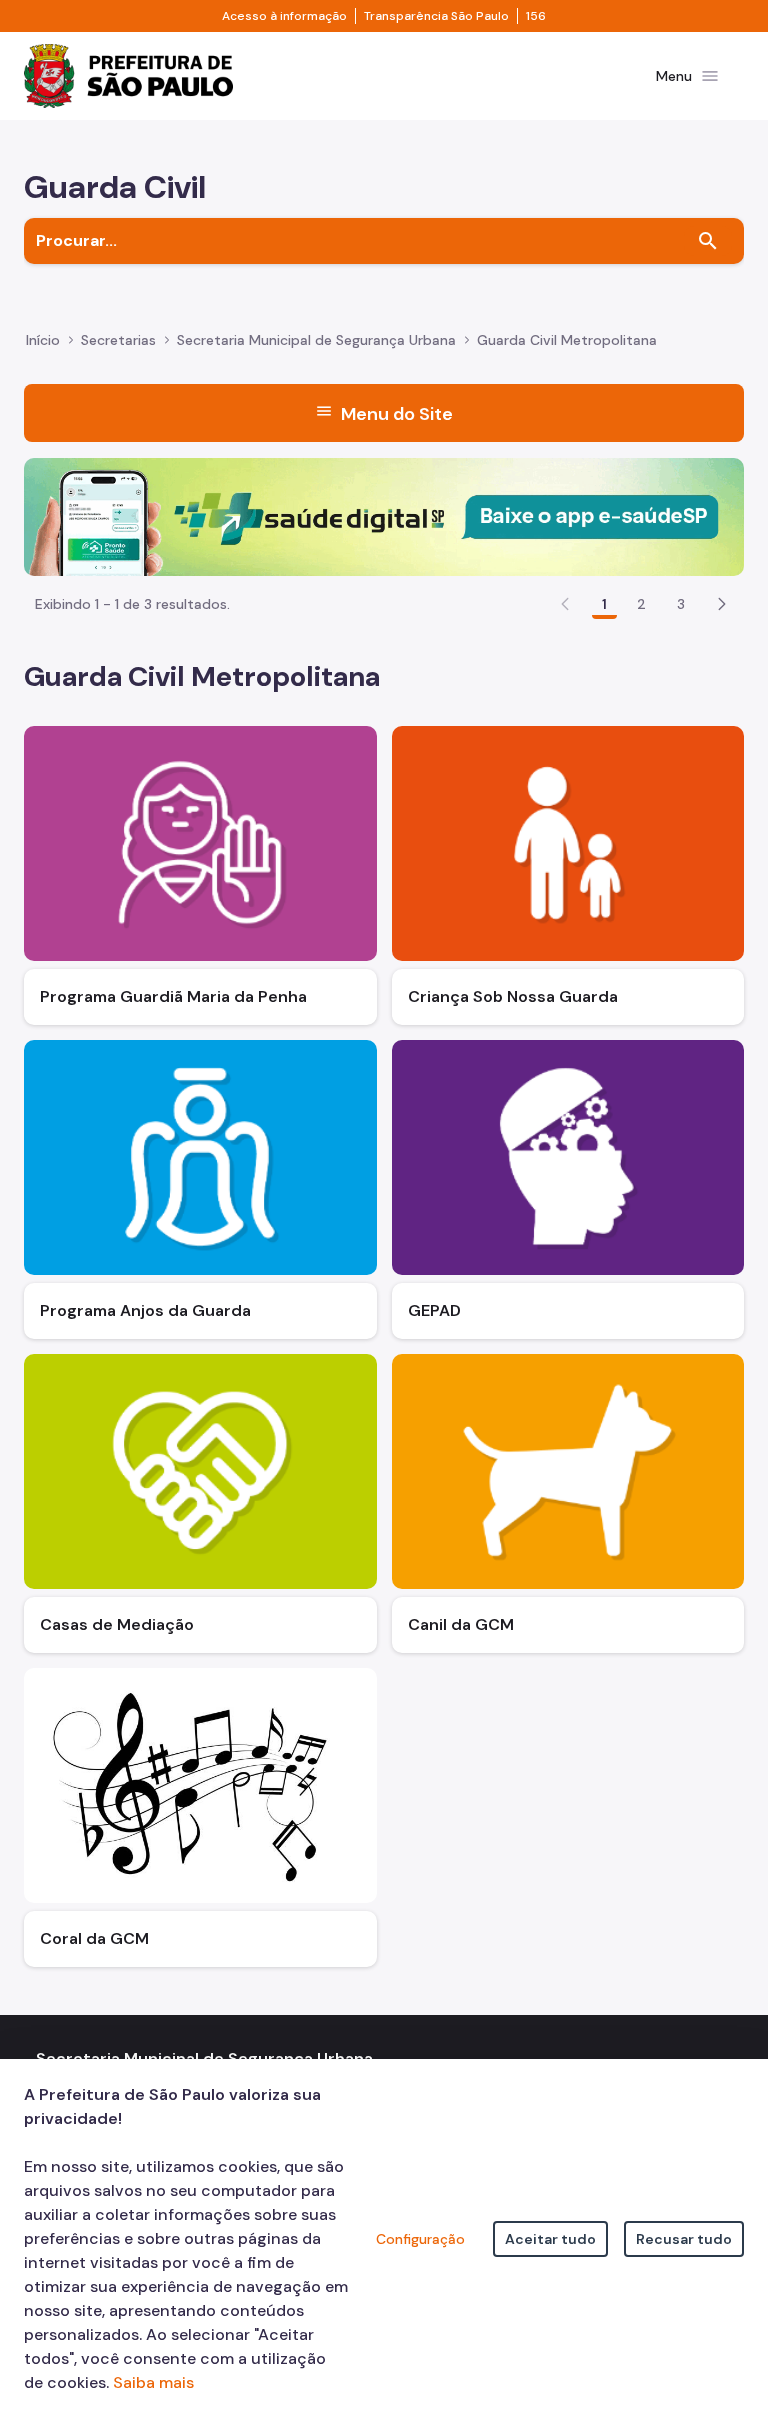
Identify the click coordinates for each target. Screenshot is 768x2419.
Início (43, 340)
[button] (722, 604)
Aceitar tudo (550, 2239)
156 (536, 16)
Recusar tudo (684, 2239)
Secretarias (118, 340)
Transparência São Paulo (436, 16)
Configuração (420, 2239)
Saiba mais (153, 2382)
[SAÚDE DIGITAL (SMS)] (384, 515)
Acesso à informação (284, 16)
